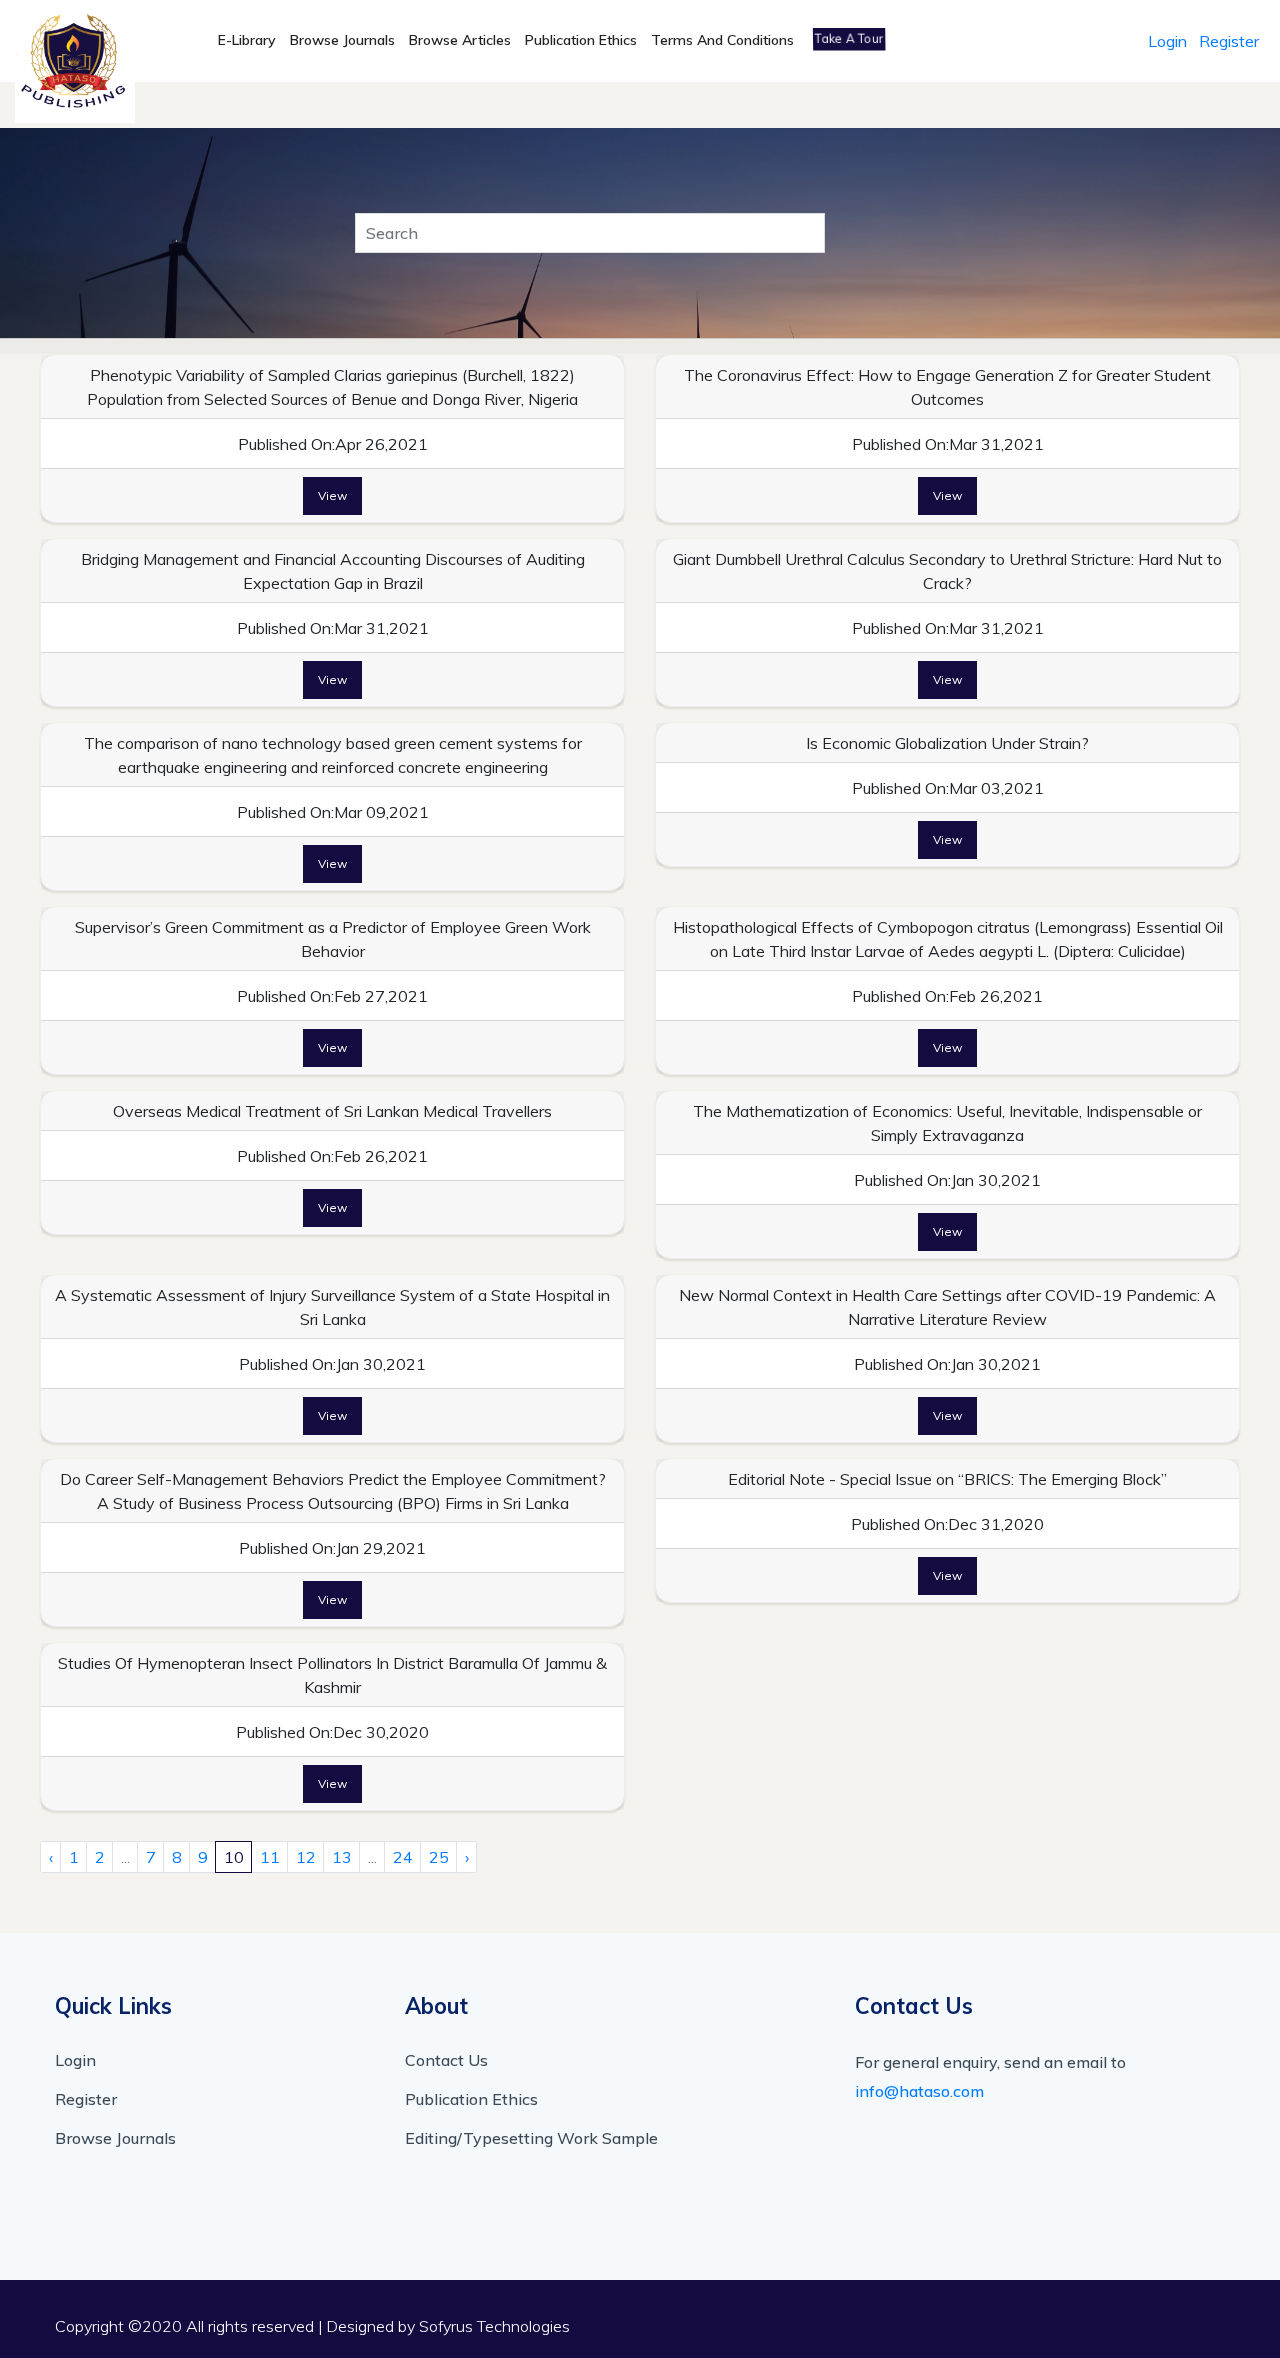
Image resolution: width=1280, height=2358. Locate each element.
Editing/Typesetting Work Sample (531, 2138)
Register (1229, 41)
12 (306, 1857)
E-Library (247, 40)
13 (342, 1857)
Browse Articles (460, 40)
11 (270, 1857)
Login (1167, 41)
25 (439, 1857)
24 (403, 1857)
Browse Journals (342, 40)
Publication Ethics (581, 40)
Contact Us (446, 2060)
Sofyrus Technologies (494, 2326)
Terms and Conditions (722, 40)
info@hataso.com (919, 2091)
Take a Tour (849, 38)
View (332, 495)
